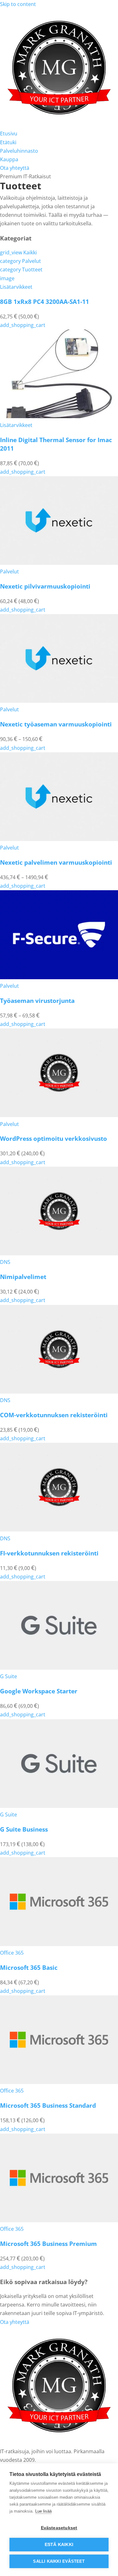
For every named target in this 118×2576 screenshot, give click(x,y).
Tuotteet (21, 269)
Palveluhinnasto (19, 151)
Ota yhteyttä (15, 168)
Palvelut (20, 261)
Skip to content (18, 4)
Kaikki (18, 252)
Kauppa (9, 159)
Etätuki (8, 142)
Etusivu (9, 133)
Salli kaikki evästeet (59, 2561)
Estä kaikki (59, 2545)
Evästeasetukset (59, 2528)
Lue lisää (43, 2511)
